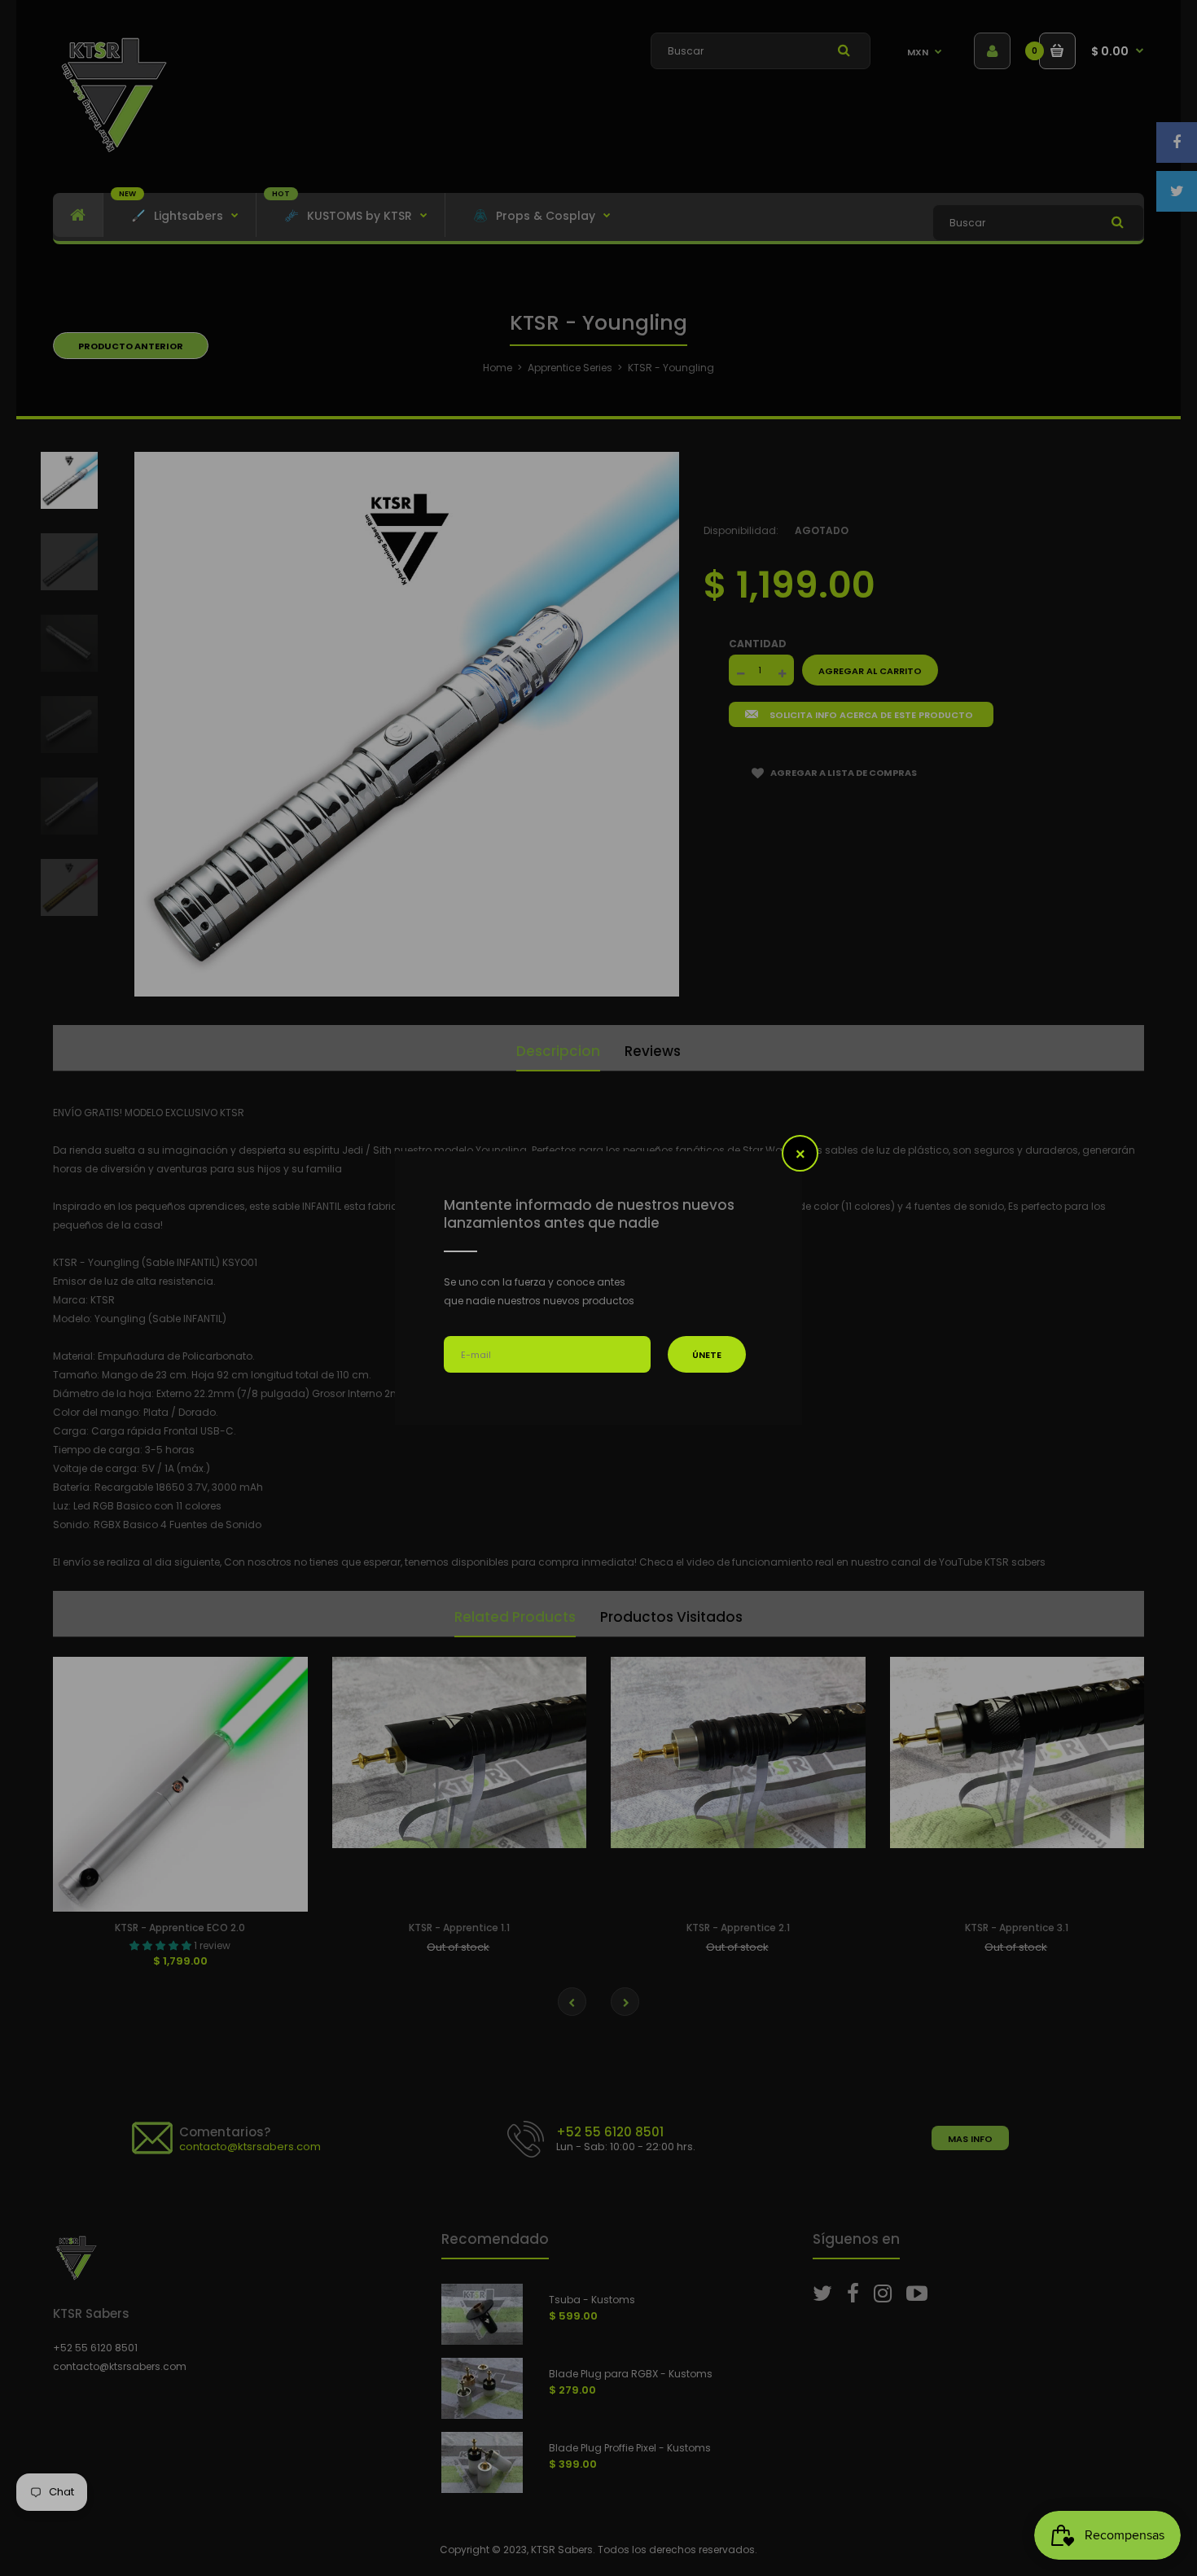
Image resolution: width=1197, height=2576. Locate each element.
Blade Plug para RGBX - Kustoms (267, 2528)
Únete (707, 1355)
